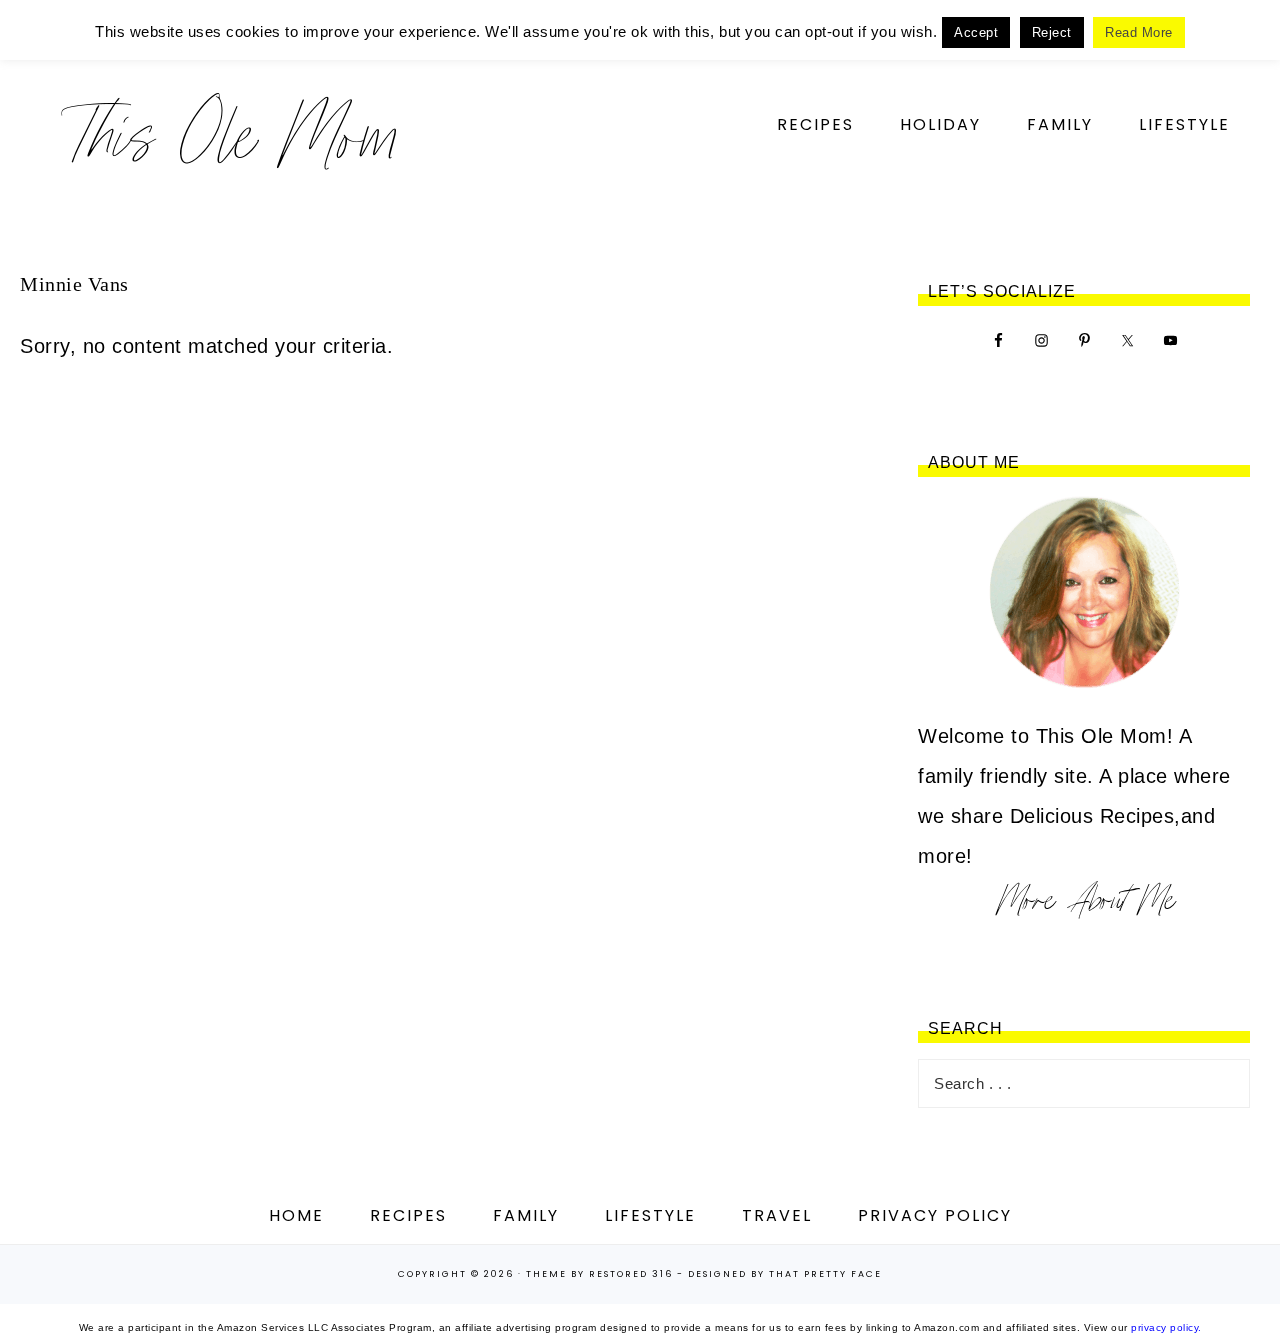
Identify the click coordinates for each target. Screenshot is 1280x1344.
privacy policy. (1166, 1327)
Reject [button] (1052, 32)
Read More (1139, 32)
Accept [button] (976, 32)
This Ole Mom (230, 134)
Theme (546, 1274)
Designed (717, 1274)
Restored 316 (631, 1274)
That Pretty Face (825, 1274)
